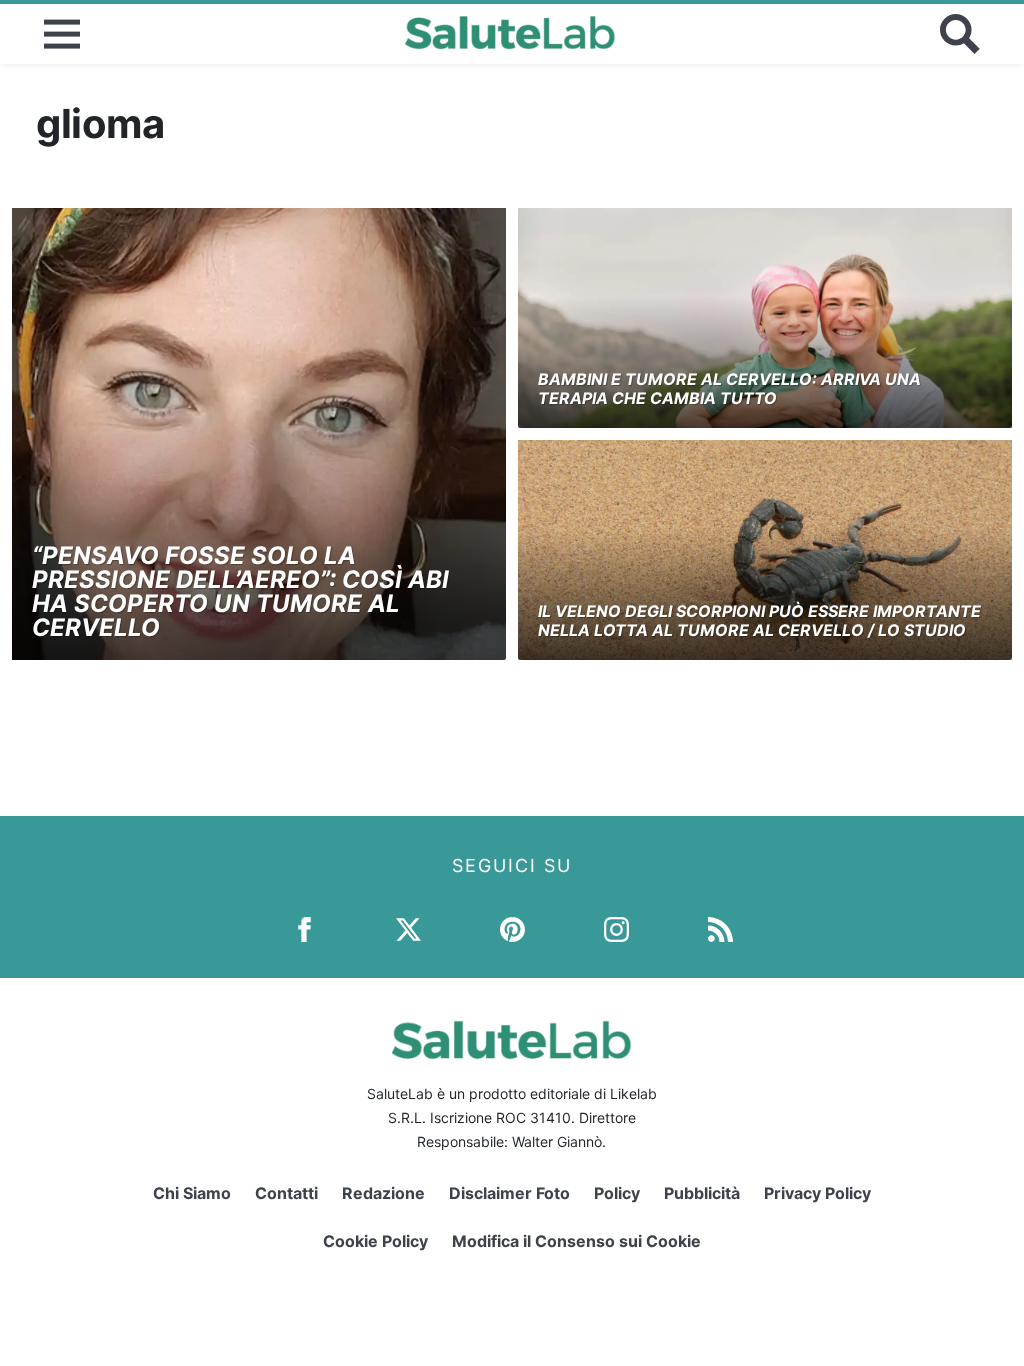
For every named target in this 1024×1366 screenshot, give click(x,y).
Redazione (383, 1193)
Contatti (286, 1193)
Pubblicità (702, 1193)
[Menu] (62, 34)
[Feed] (720, 928)
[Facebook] (304, 928)
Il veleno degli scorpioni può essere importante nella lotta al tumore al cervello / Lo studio (759, 620)
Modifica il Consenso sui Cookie (576, 1241)
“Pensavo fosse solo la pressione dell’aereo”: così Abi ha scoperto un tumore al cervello (240, 591)
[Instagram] (616, 928)
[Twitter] (408, 928)
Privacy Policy (817, 1193)
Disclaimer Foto (509, 1193)
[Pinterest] (512, 928)
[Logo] (510, 34)
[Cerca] (960, 34)
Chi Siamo (192, 1193)
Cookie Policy (375, 1241)
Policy (617, 1193)
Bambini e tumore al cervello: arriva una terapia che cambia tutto (729, 388)
